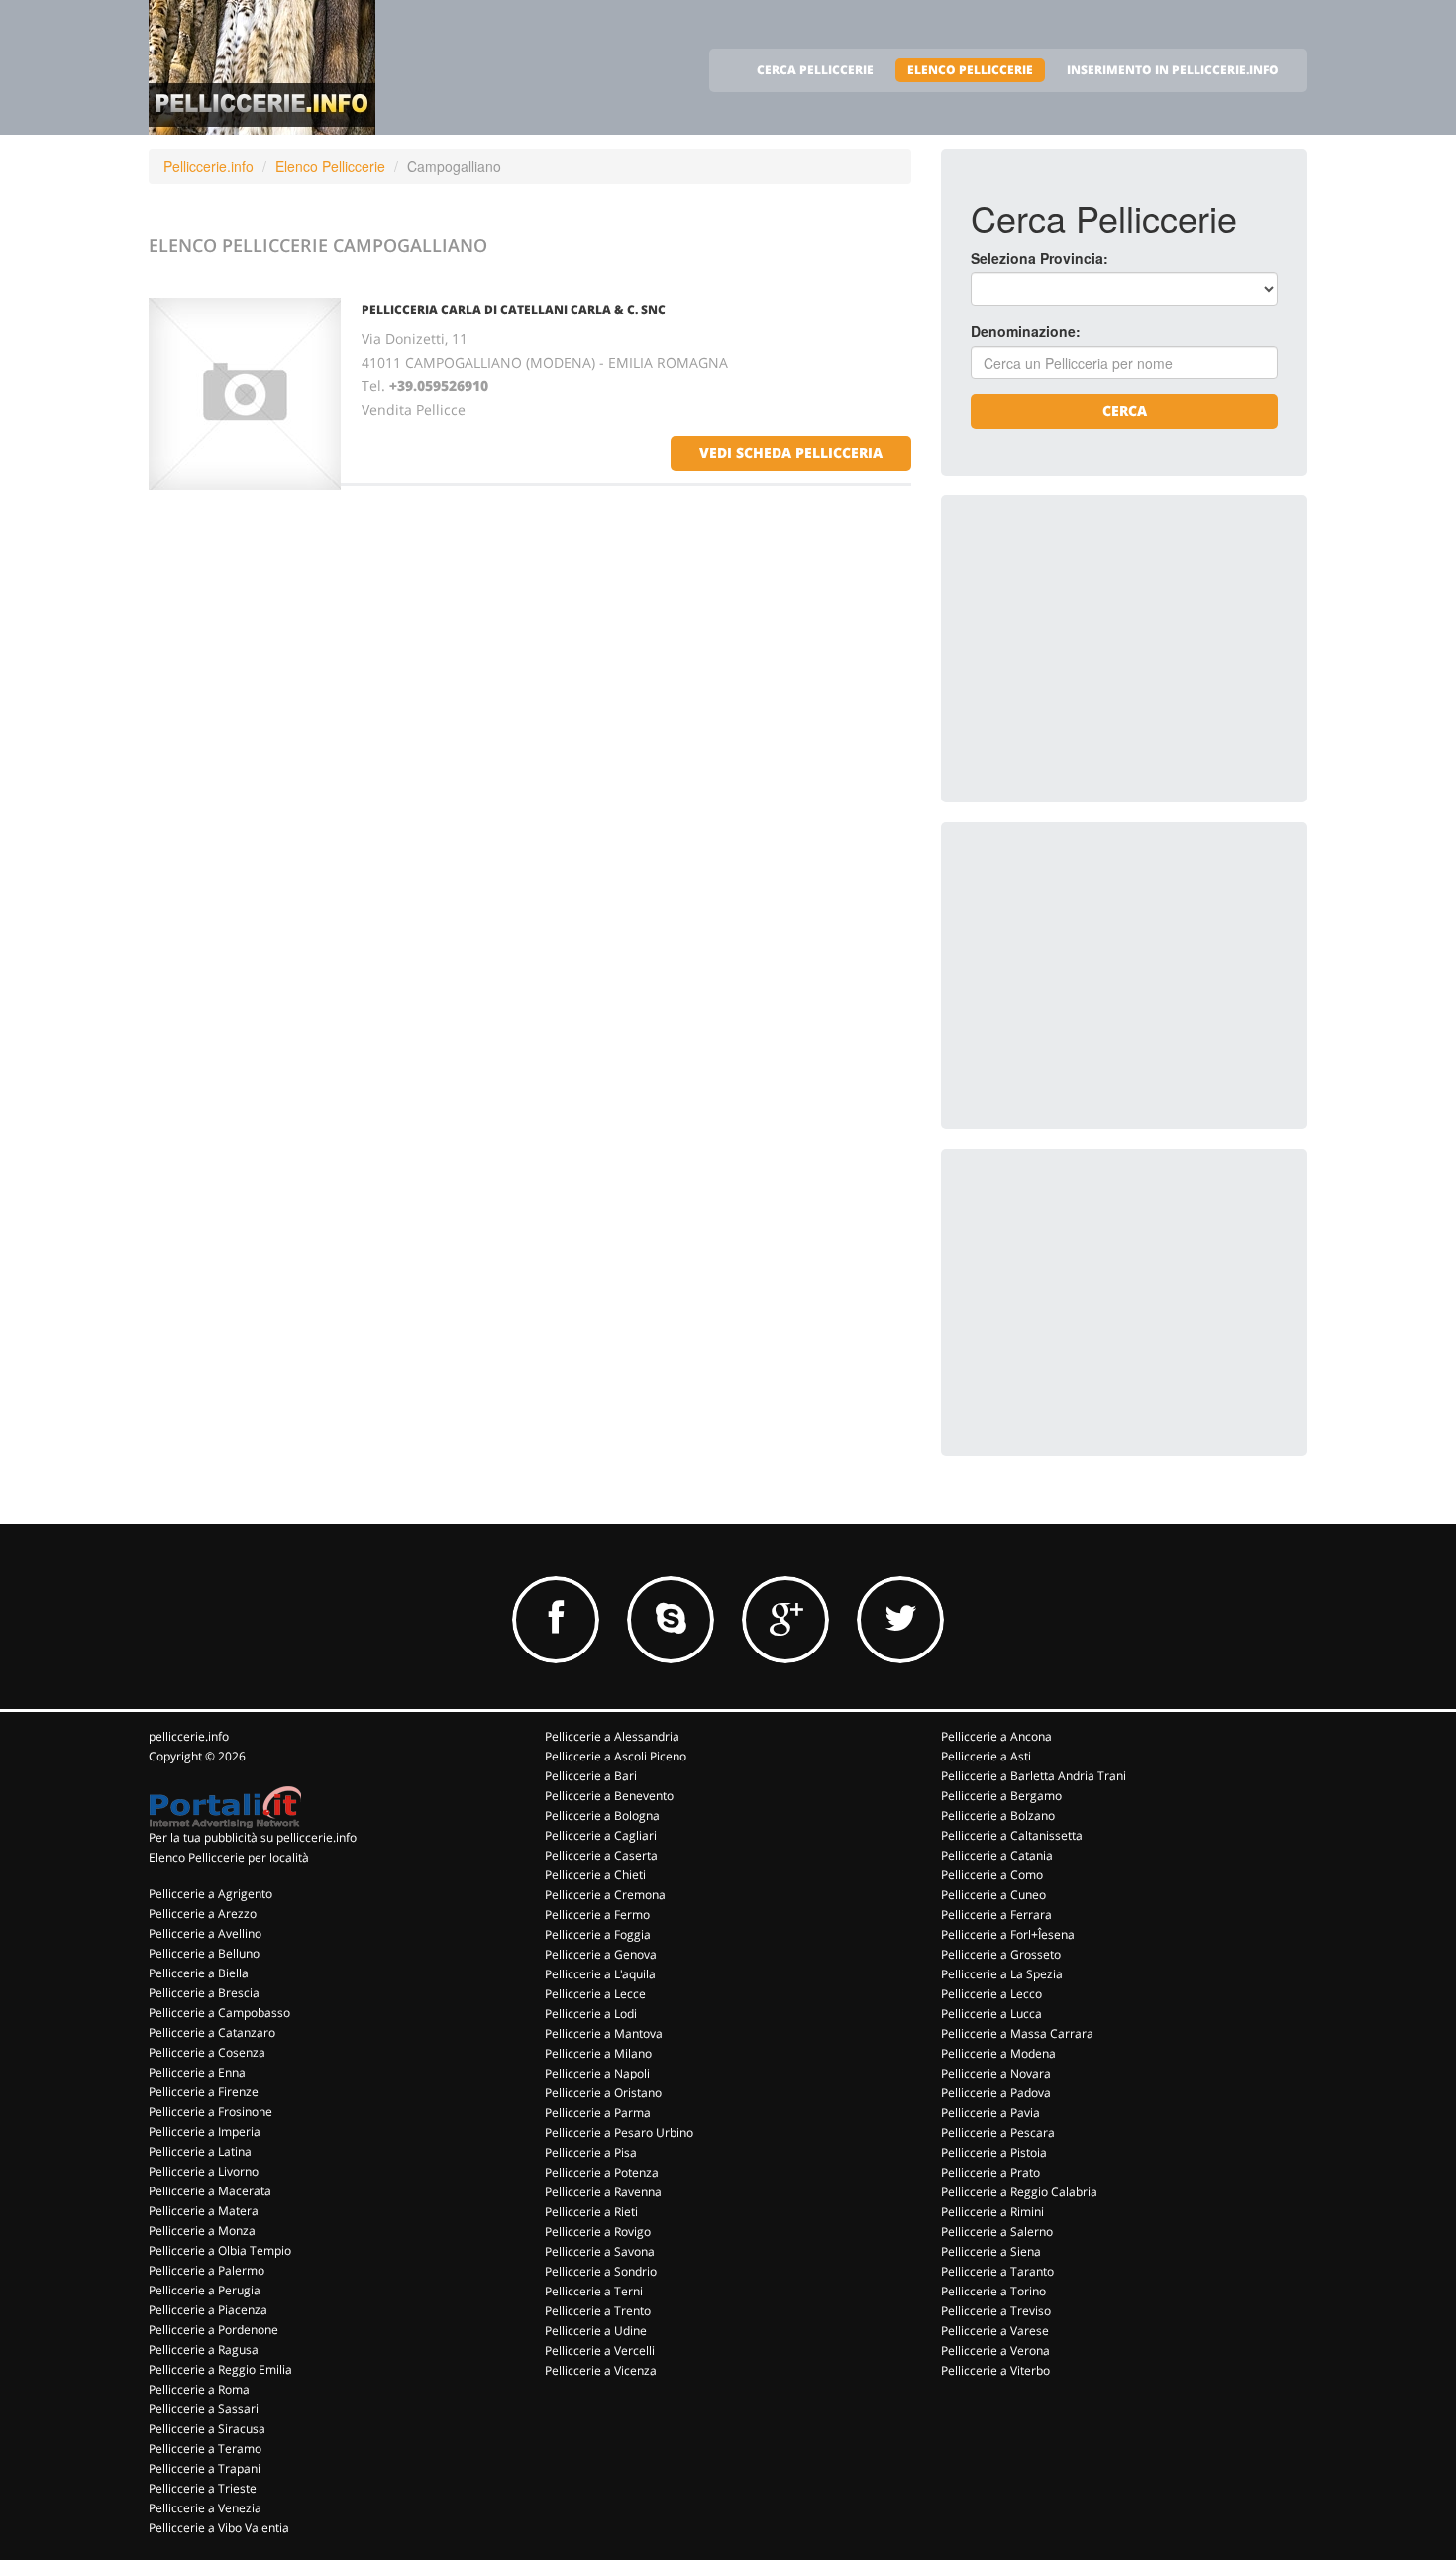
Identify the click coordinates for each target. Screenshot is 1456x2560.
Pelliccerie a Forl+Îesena (1008, 1934)
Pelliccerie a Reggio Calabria (1019, 2192)
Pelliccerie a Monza (202, 2231)
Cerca (1125, 411)
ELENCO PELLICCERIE (970, 70)
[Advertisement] (1119, 649)
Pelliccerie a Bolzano (998, 1815)
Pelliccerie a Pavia (990, 2113)
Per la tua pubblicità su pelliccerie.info (253, 1837)
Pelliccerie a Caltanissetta (1012, 1835)
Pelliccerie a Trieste (203, 2488)
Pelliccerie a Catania (997, 1855)
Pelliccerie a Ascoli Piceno (616, 1756)
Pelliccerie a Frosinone (210, 2112)
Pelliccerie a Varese (995, 2331)
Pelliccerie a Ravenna (603, 2192)
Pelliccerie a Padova (996, 2093)
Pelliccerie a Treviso (996, 2311)
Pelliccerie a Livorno (204, 2171)
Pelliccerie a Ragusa (204, 2349)
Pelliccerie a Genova (601, 1954)
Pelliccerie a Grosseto (1001, 1954)
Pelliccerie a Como (992, 1875)
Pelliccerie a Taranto (997, 2271)
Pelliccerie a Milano (598, 2053)
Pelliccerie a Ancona (996, 1736)
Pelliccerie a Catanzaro (212, 2032)
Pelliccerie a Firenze (204, 2092)
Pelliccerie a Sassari (204, 2409)
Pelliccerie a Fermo (597, 1915)
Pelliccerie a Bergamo (1001, 1796)
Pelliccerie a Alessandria (612, 1736)
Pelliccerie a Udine (596, 2331)
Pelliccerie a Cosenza (207, 2052)
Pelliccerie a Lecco (991, 1994)
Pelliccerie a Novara (996, 2073)
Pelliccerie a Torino (993, 2291)
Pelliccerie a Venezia (205, 2508)
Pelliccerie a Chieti (595, 1875)
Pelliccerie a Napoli (597, 2073)
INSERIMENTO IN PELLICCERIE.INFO (1173, 70)
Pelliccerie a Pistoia (994, 2152)
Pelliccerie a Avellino (205, 1933)
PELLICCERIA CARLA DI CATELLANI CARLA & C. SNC (514, 310)
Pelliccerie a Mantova (604, 2033)
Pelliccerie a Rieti (591, 2212)
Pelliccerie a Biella (199, 1973)
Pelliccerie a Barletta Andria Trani (1034, 1776)
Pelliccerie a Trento (598, 2311)
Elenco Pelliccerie (330, 166)
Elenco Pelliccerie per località (229, 1857)
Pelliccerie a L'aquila (600, 1974)
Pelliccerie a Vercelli (600, 2350)
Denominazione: (1026, 331)
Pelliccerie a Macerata (210, 2191)
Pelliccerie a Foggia (598, 1934)
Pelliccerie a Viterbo (995, 2370)
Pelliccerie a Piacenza (208, 2310)
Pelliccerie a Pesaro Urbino (619, 2133)
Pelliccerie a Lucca (991, 2014)
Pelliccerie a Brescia (204, 1993)
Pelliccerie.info (208, 166)
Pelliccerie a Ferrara (996, 1915)
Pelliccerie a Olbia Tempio (220, 2250)
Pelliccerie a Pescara (998, 2133)
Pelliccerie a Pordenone (213, 2330)
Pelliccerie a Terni (594, 2291)
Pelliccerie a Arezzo (203, 1914)
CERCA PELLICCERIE (815, 70)
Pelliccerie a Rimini (992, 2212)
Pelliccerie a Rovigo (598, 2232)
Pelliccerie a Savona (600, 2251)
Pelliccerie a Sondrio (601, 2271)
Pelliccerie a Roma (199, 2389)
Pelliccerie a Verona (995, 2350)
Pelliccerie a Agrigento (210, 1894)
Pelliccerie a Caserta (601, 1855)
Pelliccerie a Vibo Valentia (219, 2528)
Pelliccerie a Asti (986, 1756)
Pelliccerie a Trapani (205, 2468)
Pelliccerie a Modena (998, 2053)
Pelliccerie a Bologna (602, 1815)
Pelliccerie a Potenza (602, 2172)
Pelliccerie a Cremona (605, 1895)
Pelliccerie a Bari (591, 1776)
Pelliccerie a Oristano (603, 2093)
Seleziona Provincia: (1040, 258)
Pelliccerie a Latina (200, 2151)
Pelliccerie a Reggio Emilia (220, 2369)
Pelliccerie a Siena (991, 2251)
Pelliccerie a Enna (197, 2072)
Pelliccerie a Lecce (595, 1994)
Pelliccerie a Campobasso (219, 2013)
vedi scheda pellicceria (791, 452)
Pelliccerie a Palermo (207, 2270)
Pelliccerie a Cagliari (601, 1835)
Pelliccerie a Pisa (591, 2152)
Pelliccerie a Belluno (204, 1953)
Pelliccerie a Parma (598, 2113)
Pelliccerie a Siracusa (207, 2429)
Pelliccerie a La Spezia (1002, 1974)
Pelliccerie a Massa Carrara (1017, 2033)
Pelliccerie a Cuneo (993, 1895)
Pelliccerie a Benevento (609, 1796)
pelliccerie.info (189, 1736)
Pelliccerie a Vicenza (601, 2370)
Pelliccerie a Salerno (997, 2232)
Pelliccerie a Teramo (205, 2449)
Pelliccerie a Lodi (591, 2014)
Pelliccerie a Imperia (205, 2132)
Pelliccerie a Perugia (205, 2290)
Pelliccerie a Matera (204, 2211)
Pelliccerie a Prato (990, 2172)
